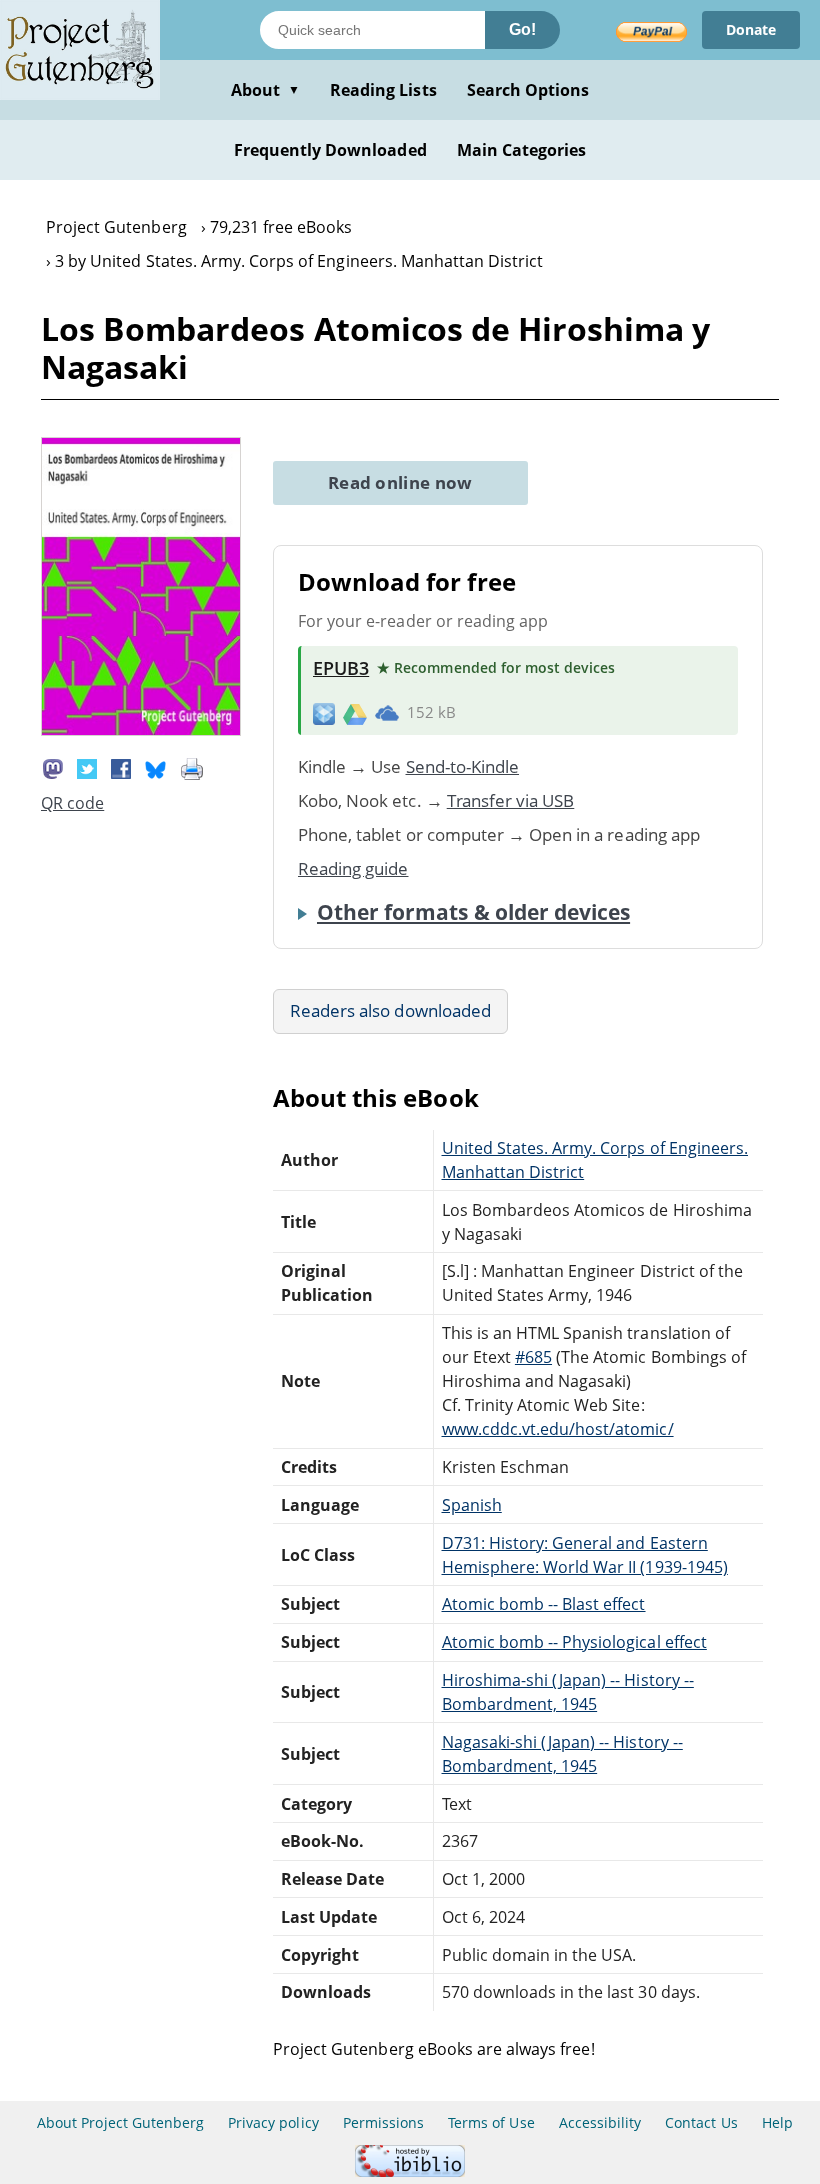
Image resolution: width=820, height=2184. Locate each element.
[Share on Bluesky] (156, 767)
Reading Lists (383, 90)
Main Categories (522, 150)
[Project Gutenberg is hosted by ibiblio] (410, 2171)
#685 (533, 1357)
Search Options (528, 90)
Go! (522, 29)
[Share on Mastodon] (53, 767)
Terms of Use (491, 2122)
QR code (72, 803)
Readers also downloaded (390, 1010)
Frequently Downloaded (330, 150)
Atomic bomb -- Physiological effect (574, 1642)
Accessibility (600, 2122)
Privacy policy (273, 2122)
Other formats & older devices (473, 912)
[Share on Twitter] (87, 767)
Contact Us (701, 2122)
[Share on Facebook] (121, 767)
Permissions (383, 2122)
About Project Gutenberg (120, 2122)
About (265, 90)
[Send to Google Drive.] (355, 713)
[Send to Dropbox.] (324, 712)
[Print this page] (192, 767)
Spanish (472, 1505)
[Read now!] (141, 730)
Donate (751, 29)
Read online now (400, 482)
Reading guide (353, 868)
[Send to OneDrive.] (387, 713)
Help (777, 2122)
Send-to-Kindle (463, 766)
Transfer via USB (511, 800)
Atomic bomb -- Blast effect (544, 1604)
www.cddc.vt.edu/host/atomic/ (558, 1429)
